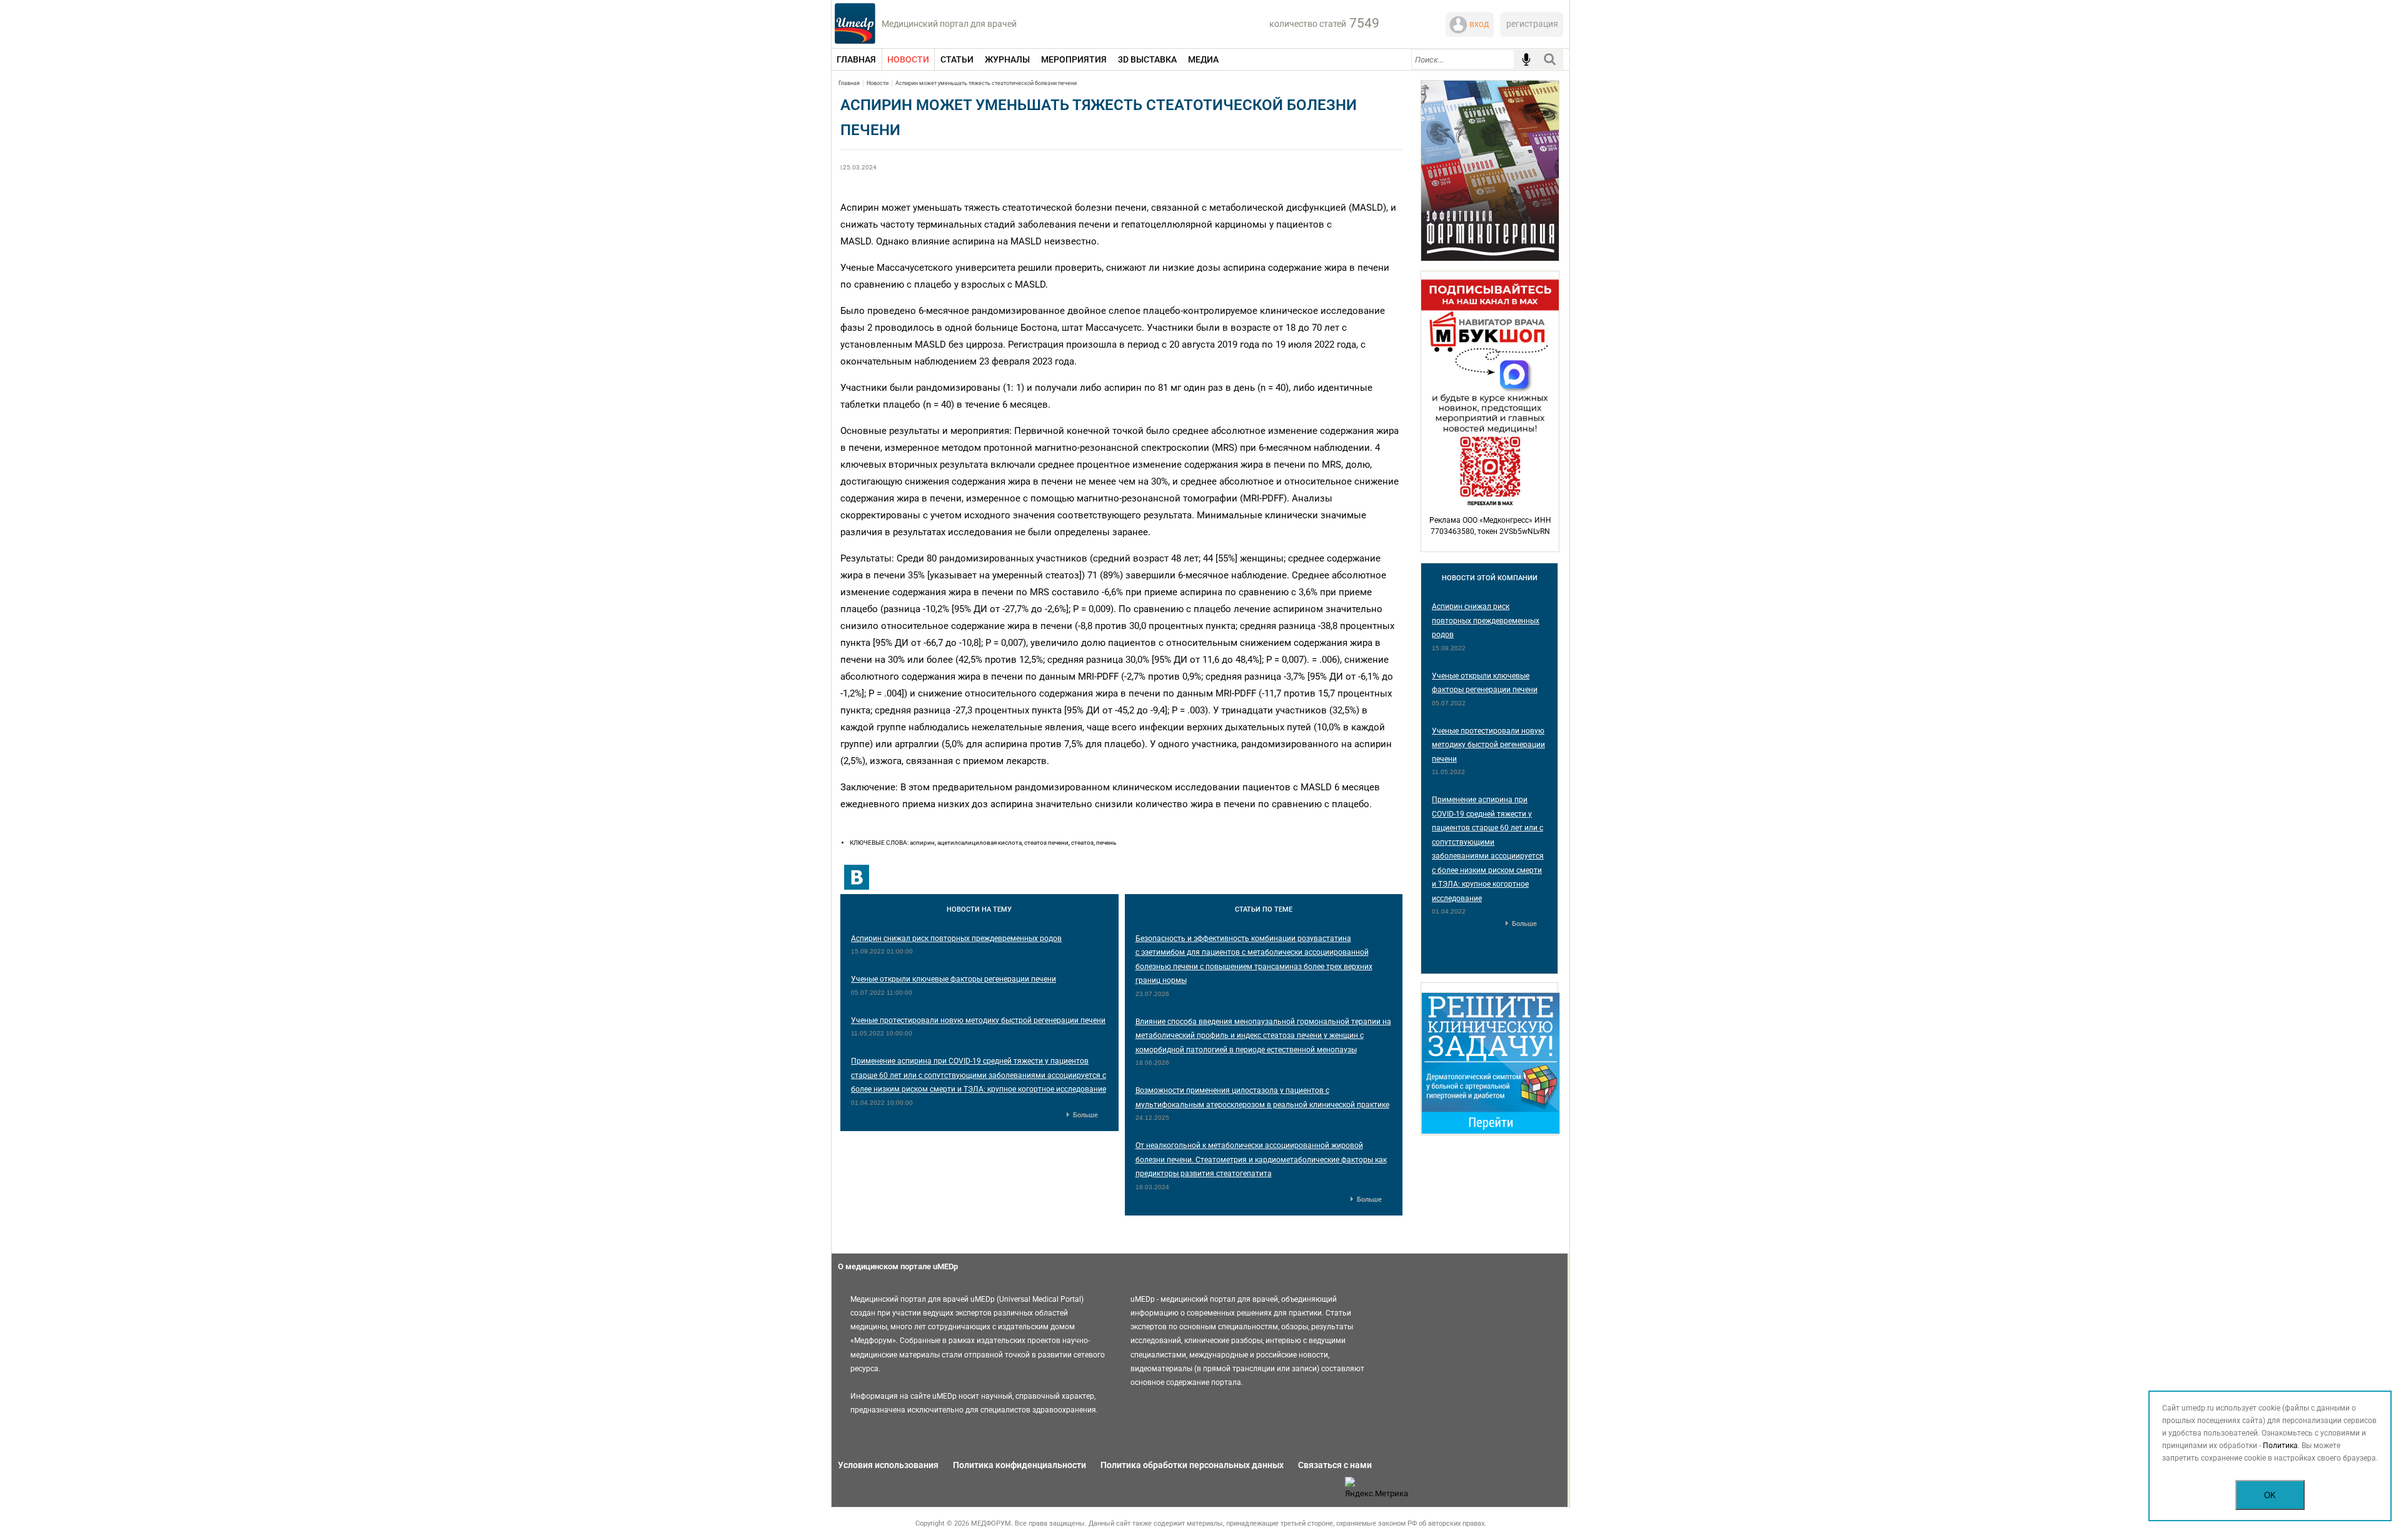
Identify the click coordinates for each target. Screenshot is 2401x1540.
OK (2270, 1495)
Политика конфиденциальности (1019, 1465)
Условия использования (888, 1465)
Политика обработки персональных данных (1192, 1465)
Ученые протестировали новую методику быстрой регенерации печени (978, 1020)
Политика (2280, 1446)
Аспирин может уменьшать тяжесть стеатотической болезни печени (986, 83)
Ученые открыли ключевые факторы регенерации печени (954, 979)
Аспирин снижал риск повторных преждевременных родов (956, 939)
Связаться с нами (1335, 1465)
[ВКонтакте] (857, 877)
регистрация (1532, 24)
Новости (878, 83)
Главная (849, 83)
